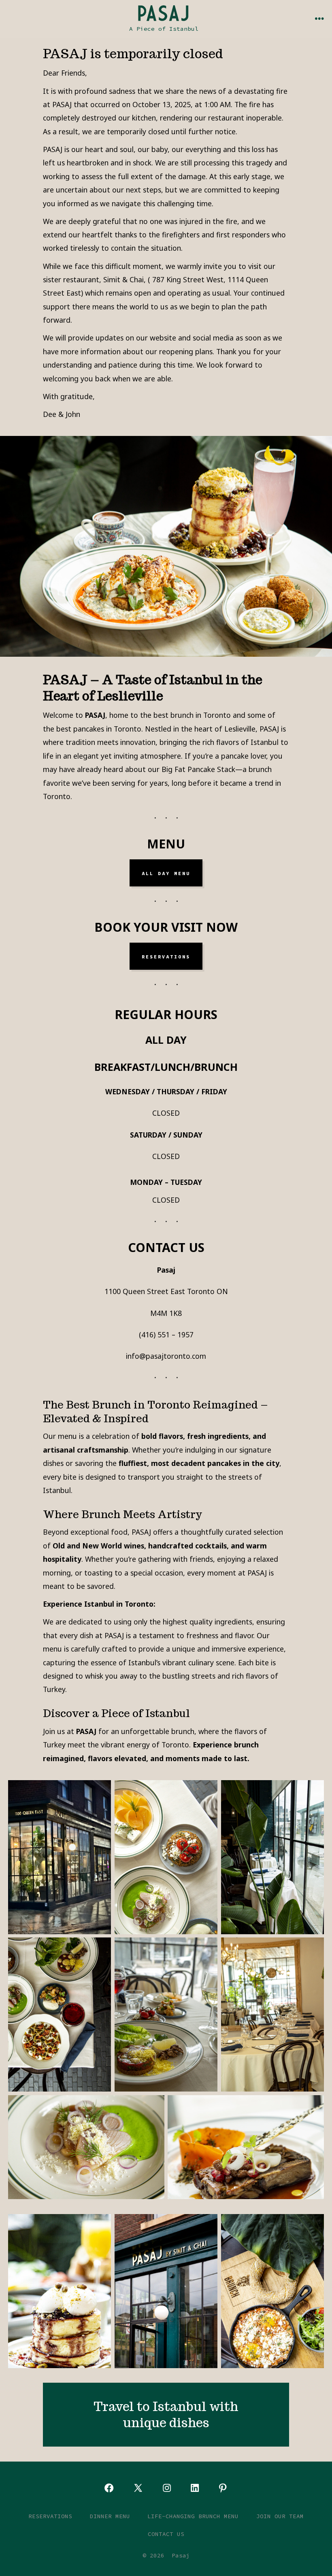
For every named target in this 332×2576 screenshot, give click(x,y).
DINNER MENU (110, 2516)
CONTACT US (166, 2534)
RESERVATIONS (166, 956)
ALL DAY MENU (166, 873)
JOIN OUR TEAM (280, 2516)
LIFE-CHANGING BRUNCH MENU (193, 2516)
